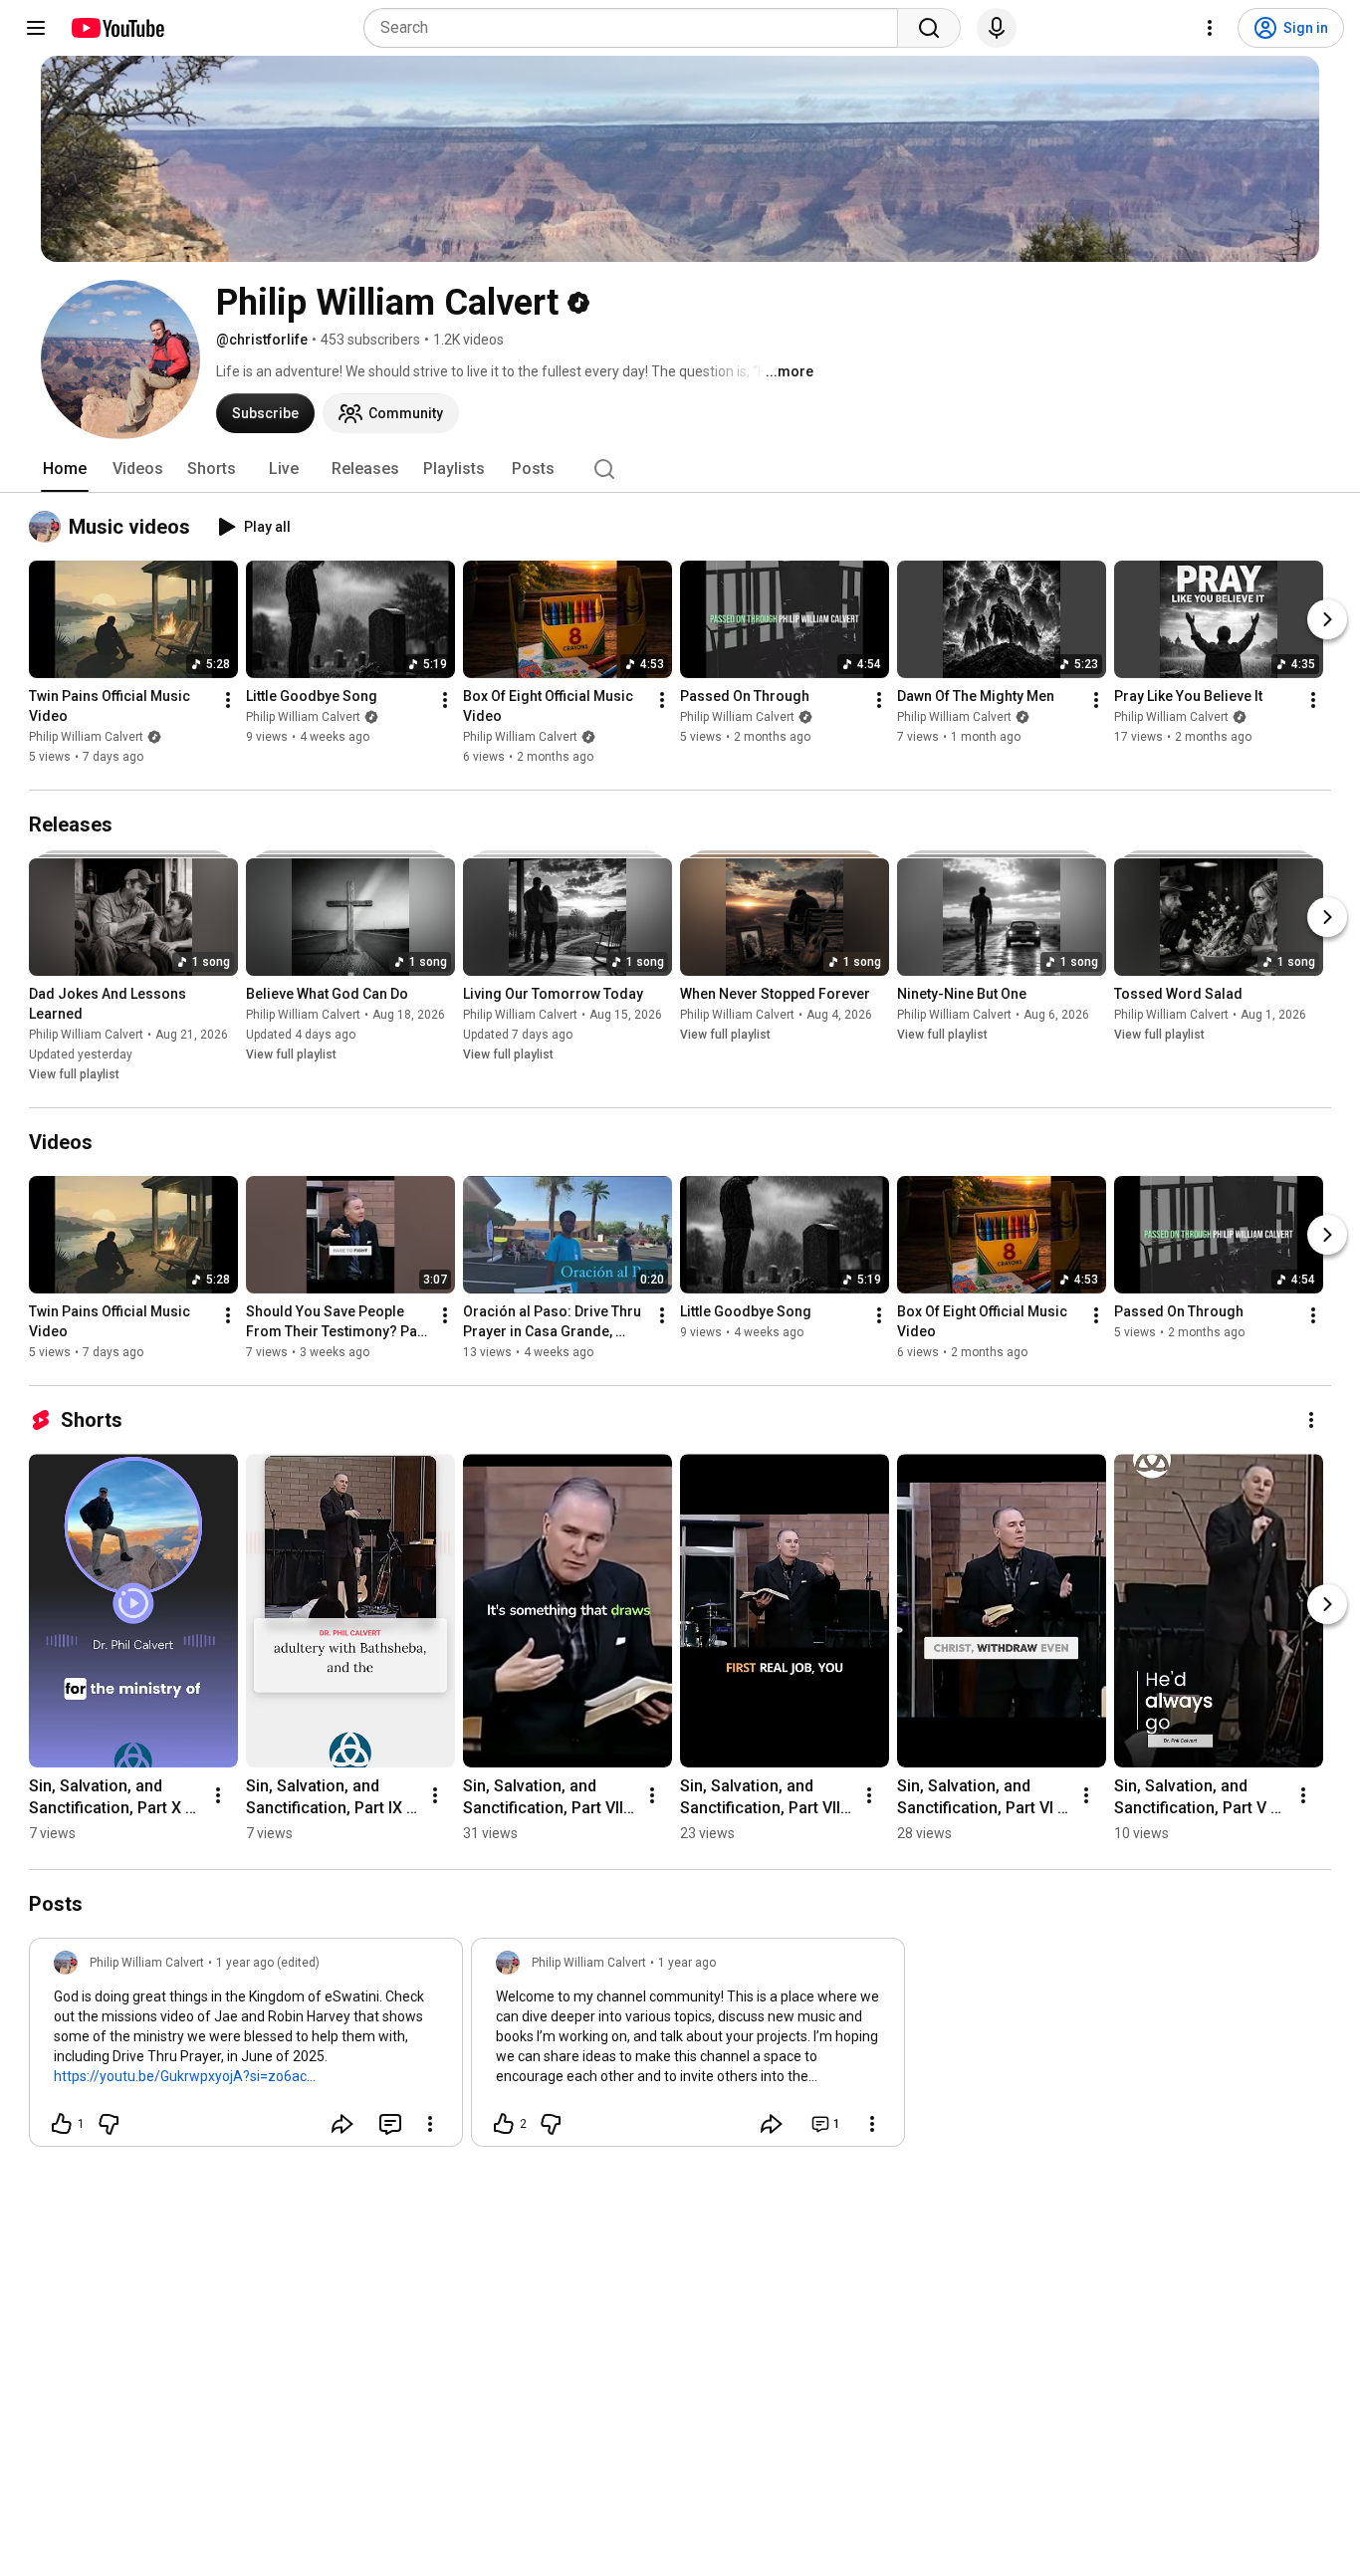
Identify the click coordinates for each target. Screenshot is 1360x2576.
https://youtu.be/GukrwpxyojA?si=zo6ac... (185, 2076)
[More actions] (228, 700)
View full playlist (74, 1074)
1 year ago (687, 1963)
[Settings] (1210, 28)
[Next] (1327, 619)
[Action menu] (430, 2124)
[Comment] (390, 2124)
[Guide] (36, 28)
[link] (246, 2048)
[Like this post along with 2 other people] (504, 2124)
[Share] (342, 2124)
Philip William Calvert (86, 737)
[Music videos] (49, 527)
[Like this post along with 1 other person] (62, 2124)
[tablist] (680, 469)
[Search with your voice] (997, 28)
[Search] (929, 28)
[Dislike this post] (109, 2124)
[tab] (65, 469)
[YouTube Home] (117, 28)
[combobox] (637, 28)
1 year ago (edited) (268, 1963)
